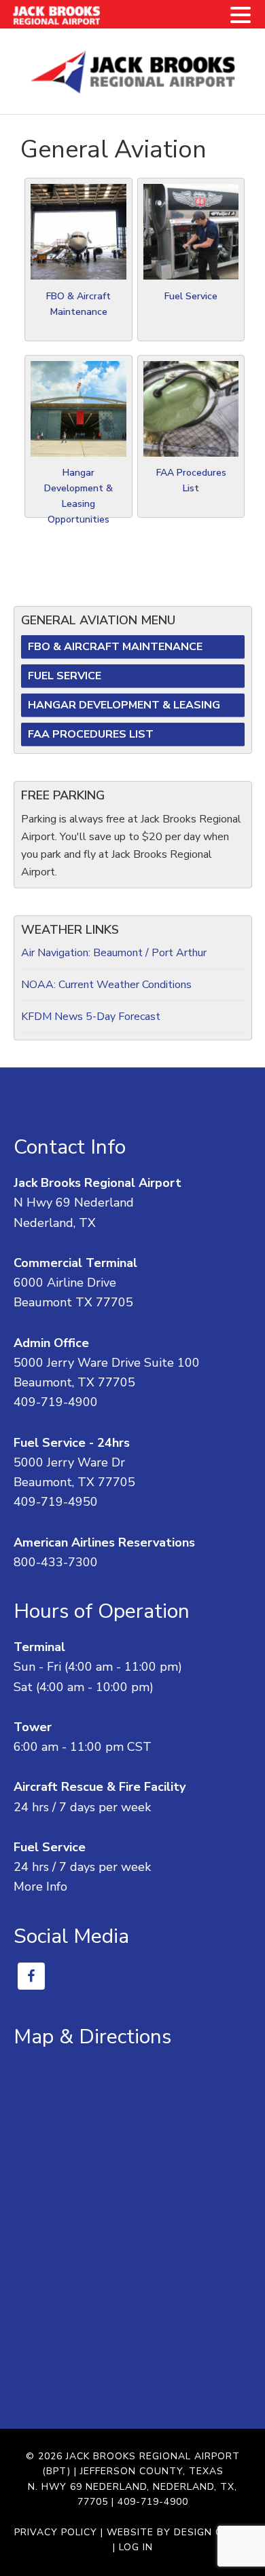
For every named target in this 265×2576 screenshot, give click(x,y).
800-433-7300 (56, 1562)
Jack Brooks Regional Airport (133, 71)
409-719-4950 (56, 1502)
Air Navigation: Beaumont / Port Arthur (114, 953)
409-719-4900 (56, 1402)
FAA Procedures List (91, 734)
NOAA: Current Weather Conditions (106, 985)
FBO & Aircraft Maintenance (115, 647)
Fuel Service (191, 296)
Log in (136, 2547)
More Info (40, 1887)
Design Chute (212, 2532)
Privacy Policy (56, 2532)
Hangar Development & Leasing (124, 705)
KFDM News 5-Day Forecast (91, 1017)
